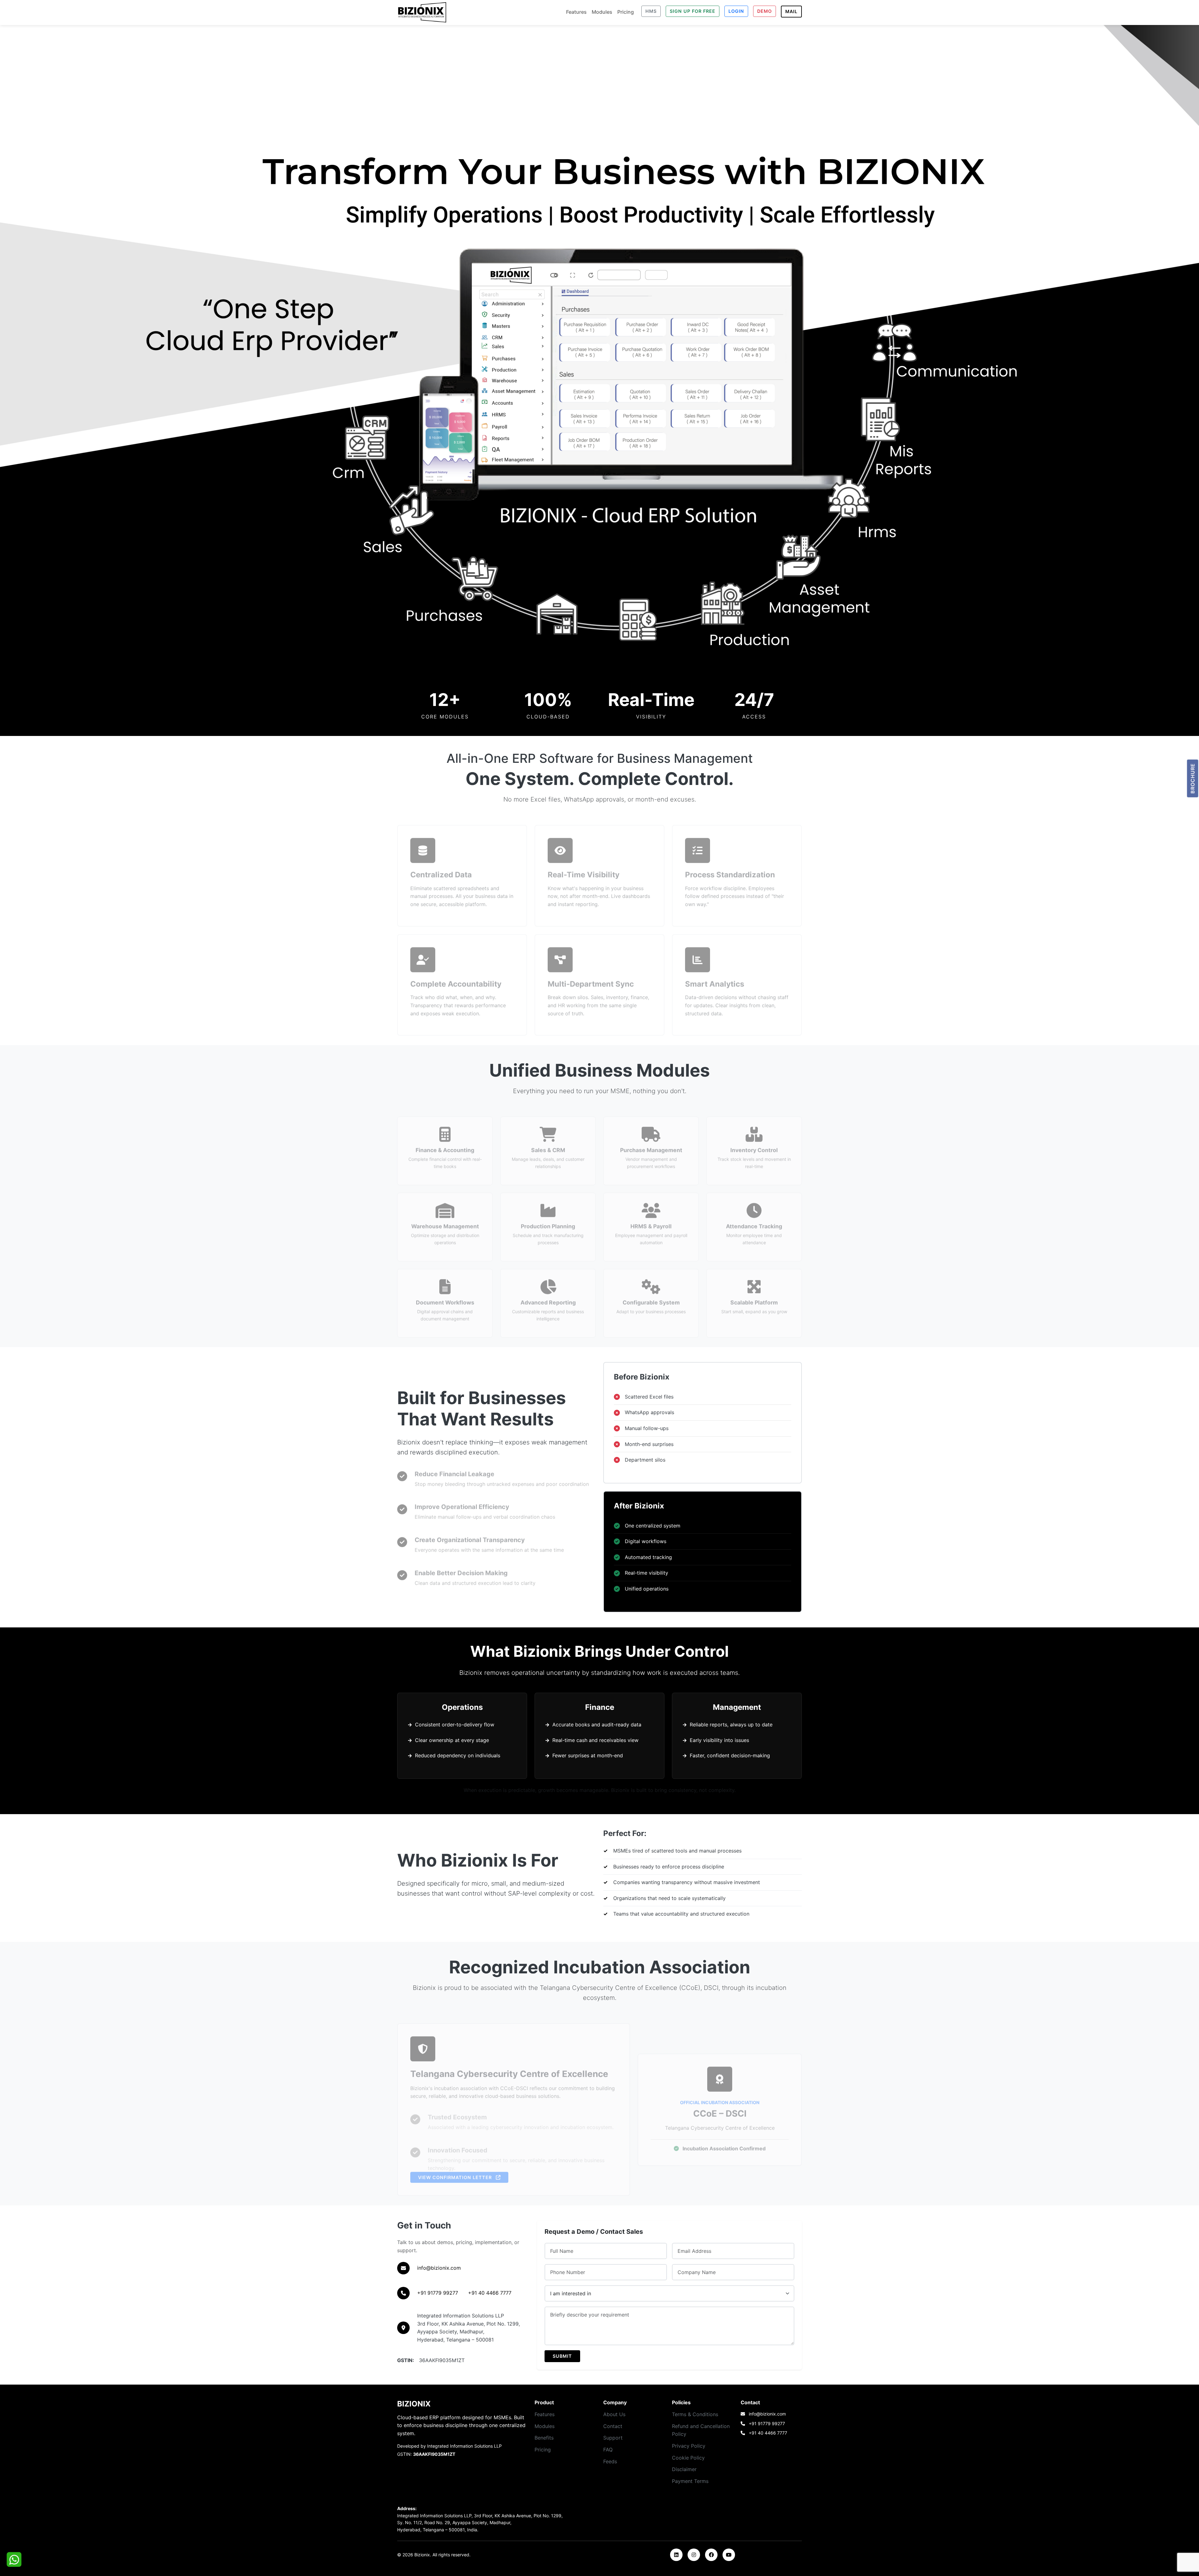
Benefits (544, 2438)
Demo (765, 11)
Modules (602, 12)
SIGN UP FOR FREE (693, 11)
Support (613, 2438)
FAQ (608, 2450)
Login (736, 11)
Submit (562, 2356)
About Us (614, 2414)
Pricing (626, 12)
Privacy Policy (689, 2446)
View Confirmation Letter (456, 2172)
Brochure (1193, 779)
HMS (651, 11)
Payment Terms (690, 2481)
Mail (791, 11)
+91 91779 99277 (438, 2293)
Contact (613, 2426)
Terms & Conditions (695, 2414)
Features (576, 12)
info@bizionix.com (439, 2268)
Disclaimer (684, 2469)
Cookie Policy (688, 2458)
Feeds (610, 2461)
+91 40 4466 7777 (490, 2293)
